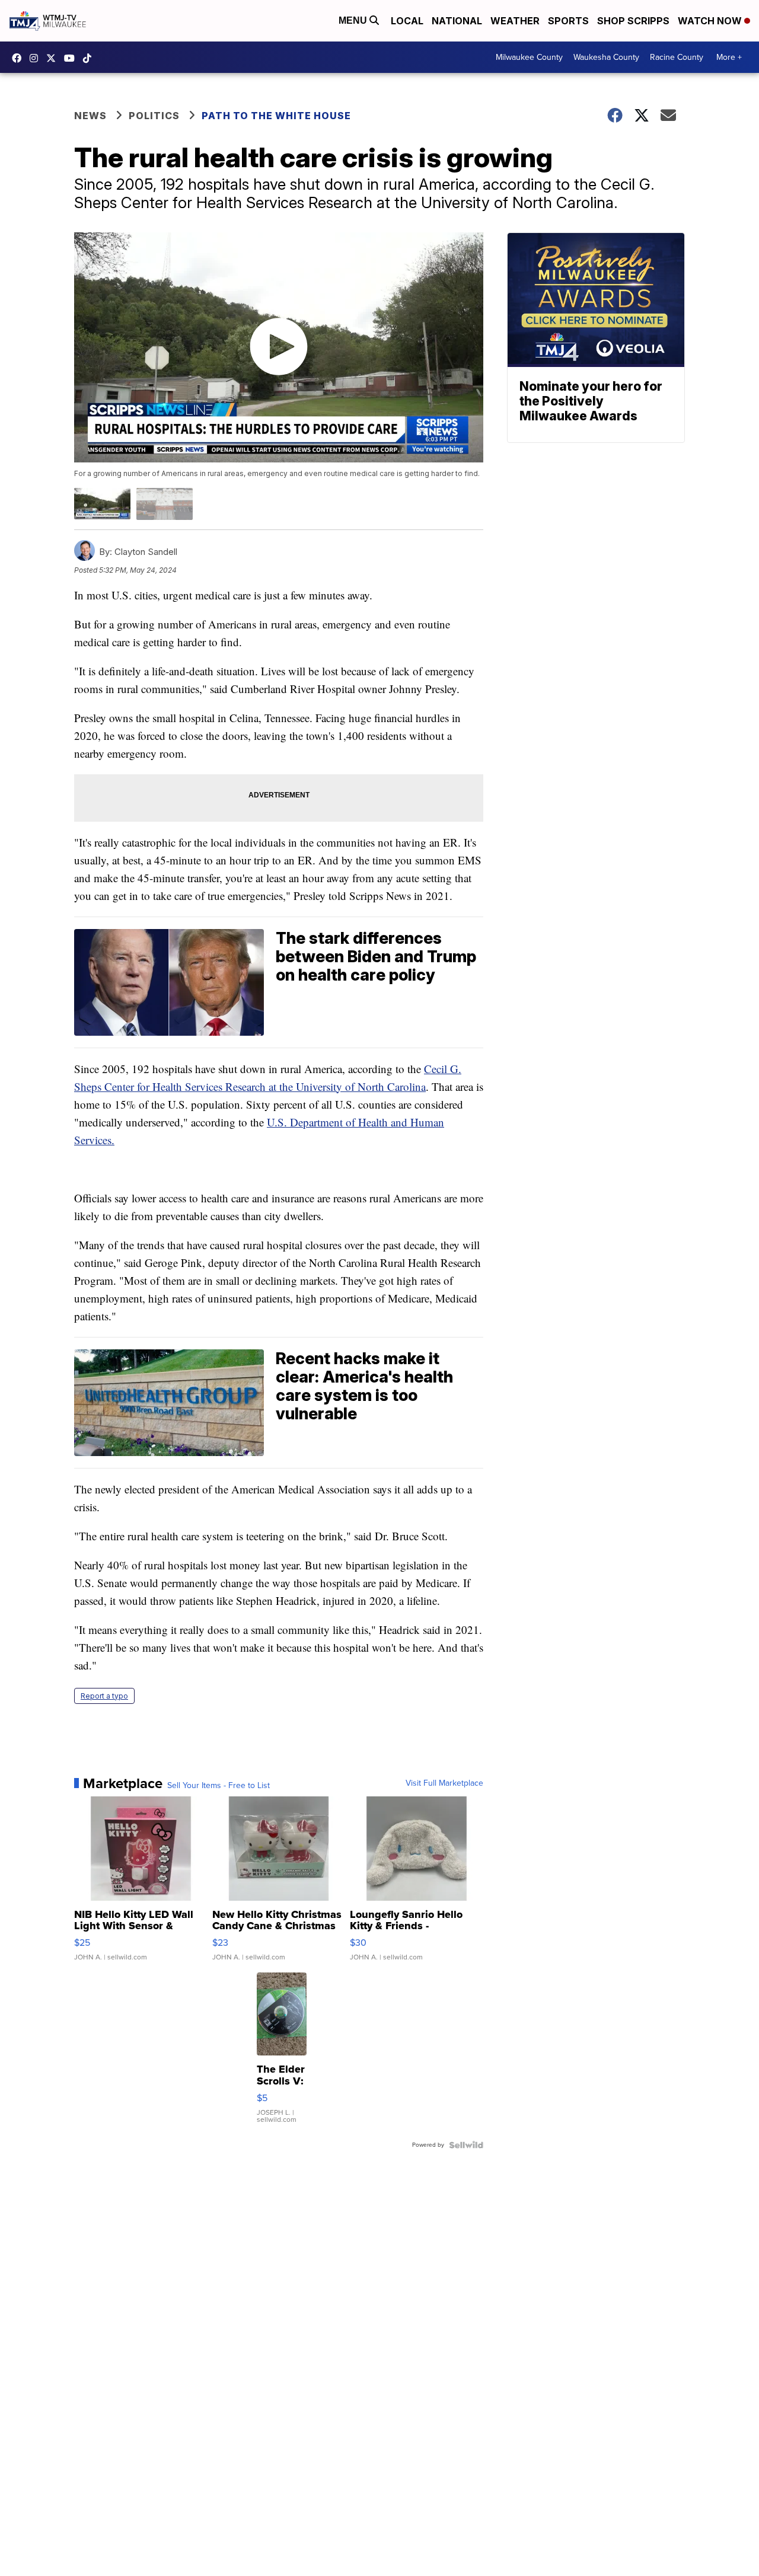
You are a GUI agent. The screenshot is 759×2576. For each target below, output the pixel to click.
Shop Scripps (633, 21)
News (90, 116)
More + (729, 57)
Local (407, 21)
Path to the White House (276, 116)
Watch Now (711, 21)
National (457, 21)
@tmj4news (90, 58)
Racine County (677, 57)
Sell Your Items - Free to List (219, 1786)
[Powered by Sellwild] (466, 2145)
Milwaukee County (529, 57)
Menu (354, 20)
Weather (515, 21)
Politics (154, 116)
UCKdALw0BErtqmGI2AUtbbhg (72, 58)
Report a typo (104, 1696)
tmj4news (37, 58)
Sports (568, 21)
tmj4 (20, 58)
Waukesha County (606, 57)
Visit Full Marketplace (444, 1783)
